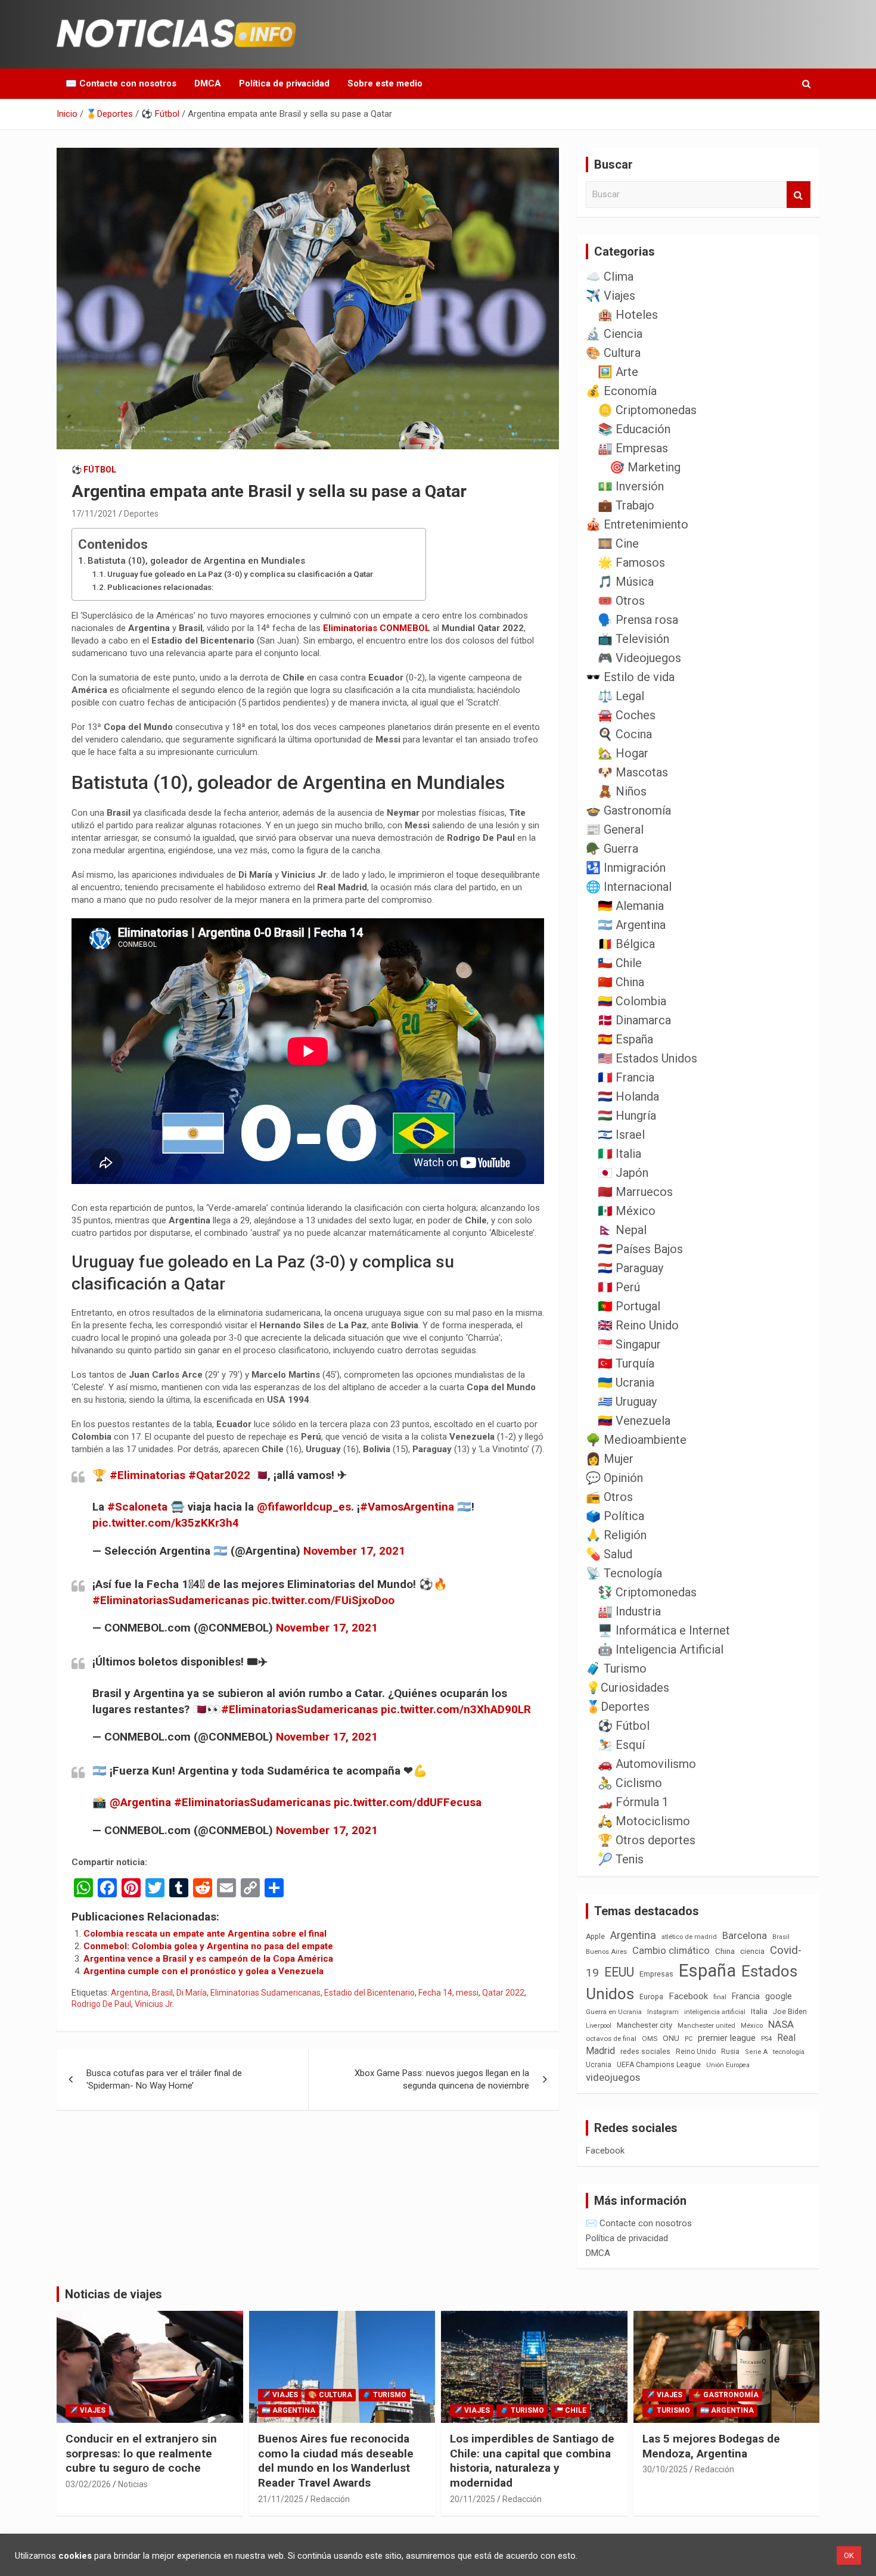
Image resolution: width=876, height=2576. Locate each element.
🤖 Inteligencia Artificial (661, 1649)
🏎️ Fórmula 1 (633, 1802)
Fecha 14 (435, 1993)
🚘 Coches (627, 715)
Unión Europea (728, 2065)
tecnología (789, 2052)
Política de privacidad (284, 83)
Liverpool (599, 2026)
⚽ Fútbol (94, 470)
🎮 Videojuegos (639, 658)
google (779, 1996)
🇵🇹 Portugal (629, 1306)
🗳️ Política (615, 1516)
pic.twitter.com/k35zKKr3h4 (166, 1523)
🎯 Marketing (645, 467)
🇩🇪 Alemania (631, 906)
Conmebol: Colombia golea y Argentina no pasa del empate (208, 1946)
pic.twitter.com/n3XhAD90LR (456, 1709)
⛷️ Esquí (621, 1745)
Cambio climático (671, 1951)
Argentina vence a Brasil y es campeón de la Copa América (208, 1959)
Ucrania (599, 2065)
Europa (651, 1997)
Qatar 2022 (503, 1993)
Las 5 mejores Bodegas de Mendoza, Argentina (711, 2446)
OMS (650, 2039)
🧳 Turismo (616, 1668)
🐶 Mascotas (633, 772)
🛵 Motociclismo (644, 1821)
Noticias (133, 2484)
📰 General (615, 829)
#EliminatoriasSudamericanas (171, 1600)
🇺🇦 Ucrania (626, 1382)
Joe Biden (790, 2012)
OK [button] (849, 2555)
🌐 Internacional (629, 887)
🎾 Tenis (621, 1859)
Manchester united (706, 2026)
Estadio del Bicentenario (369, 1993)
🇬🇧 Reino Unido (638, 1325)
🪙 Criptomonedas (647, 410)
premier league (727, 2038)
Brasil (162, 1993)
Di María (192, 1993)
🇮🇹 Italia (619, 1154)
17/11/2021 (94, 514)
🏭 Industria (629, 1611)
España (707, 1971)
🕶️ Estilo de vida (630, 677)
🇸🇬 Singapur (629, 1344)
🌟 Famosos (631, 563)
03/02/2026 (88, 2484)
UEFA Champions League (659, 2065)
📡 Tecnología (624, 1573)
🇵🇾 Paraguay (630, 1268)
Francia (746, 1996)
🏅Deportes (618, 1707)
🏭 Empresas (633, 448)
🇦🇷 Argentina (632, 925)
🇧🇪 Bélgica (626, 944)
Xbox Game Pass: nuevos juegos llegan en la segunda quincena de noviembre (442, 2079)
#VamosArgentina (407, 1507)
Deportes (141, 514)
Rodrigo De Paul (101, 2004)
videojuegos (613, 2077)
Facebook (688, 1996)
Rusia (730, 2052)
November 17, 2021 (354, 1551)
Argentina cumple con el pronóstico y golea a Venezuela (204, 1971)
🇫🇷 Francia (626, 1077)
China (725, 1951)
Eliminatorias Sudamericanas (265, 1993)
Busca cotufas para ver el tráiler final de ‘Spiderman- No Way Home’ (164, 2079)
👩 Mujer (610, 1459)
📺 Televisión (633, 639)
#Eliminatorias (147, 1475)
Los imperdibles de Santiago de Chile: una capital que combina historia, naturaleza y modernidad (532, 2461)
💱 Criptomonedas (647, 1592)
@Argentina (140, 1802)
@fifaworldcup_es (304, 1507)
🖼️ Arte (618, 372)
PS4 (766, 2039)
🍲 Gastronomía (628, 810)
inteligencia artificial (715, 2012)
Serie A (756, 2052)
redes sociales (645, 2051)
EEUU (619, 1972)
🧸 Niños (622, 791)
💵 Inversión (631, 486)
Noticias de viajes (114, 2294)
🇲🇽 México (627, 1211)
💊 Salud (609, 1554)
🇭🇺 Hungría (627, 1115)
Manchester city (644, 2025)
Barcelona (745, 1935)
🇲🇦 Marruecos (635, 1192)
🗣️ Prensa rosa (638, 620)
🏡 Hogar (623, 753)
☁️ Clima (610, 276)
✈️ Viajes (611, 296)
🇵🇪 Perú (619, 1287)
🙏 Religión (616, 1535)
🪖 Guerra (612, 849)
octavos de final (611, 2039)
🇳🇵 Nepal (622, 1230)
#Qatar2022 (219, 1475)
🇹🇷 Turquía (626, 1363)
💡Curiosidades (628, 1688)
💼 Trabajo (626, 505)
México (752, 2025)
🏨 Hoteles (628, 315)
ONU (671, 2038)
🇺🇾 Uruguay (627, 1402)
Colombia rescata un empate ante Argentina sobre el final (205, 1934)
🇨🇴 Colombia (632, 1001)
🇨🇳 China (621, 982)
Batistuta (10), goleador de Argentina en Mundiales (196, 561)
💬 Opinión (614, 1478)
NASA (781, 2024)
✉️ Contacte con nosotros (121, 83)
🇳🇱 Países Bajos (640, 1249)
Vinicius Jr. (154, 2004)
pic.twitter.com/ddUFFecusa (408, 1802)
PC (689, 2039)
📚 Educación (634, 429)
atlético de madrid (689, 1937)
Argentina (130, 1993)
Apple (595, 1937)
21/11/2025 (281, 2499)
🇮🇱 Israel (621, 1135)
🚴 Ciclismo (630, 1783)
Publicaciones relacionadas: (160, 587)
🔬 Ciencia (614, 334)
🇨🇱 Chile (620, 963)
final (720, 1997)
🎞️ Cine (618, 543)
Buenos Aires (606, 1952)
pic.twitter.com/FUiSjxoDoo (323, 1600)
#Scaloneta (137, 1507)
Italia (759, 2011)
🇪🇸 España (625, 1039)
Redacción (330, 2499)
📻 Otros (609, 1497)
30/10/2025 (665, 2469)
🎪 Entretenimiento (637, 524)
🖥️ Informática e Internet (664, 1630)
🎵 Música (626, 582)
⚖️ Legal (621, 696)
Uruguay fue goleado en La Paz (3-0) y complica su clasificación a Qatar (240, 574)
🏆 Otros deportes (647, 1840)
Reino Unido (696, 2052)
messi (467, 1993)
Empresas (656, 1974)
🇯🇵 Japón (623, 1173)
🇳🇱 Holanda (628, 1096)
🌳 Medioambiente (636, 1440)
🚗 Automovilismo (647, 1764)
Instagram (663, 2012)
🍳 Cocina (625, 734)
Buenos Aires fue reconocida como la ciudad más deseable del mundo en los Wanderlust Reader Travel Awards (336, 2461)
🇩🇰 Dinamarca (634, 1020)
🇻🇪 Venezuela (634, 1421)
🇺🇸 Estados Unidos (647, 1058)
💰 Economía (621, 391)
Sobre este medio (385, 83)
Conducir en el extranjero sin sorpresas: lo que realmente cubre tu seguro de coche (141, 2453)
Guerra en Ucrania (614, 2012)
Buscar (799, 195)
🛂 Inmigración (626, 868)
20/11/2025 (473, 2499)
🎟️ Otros (621, 601)
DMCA (208, 83)
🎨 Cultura (613, 353)
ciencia (752, 1951)
